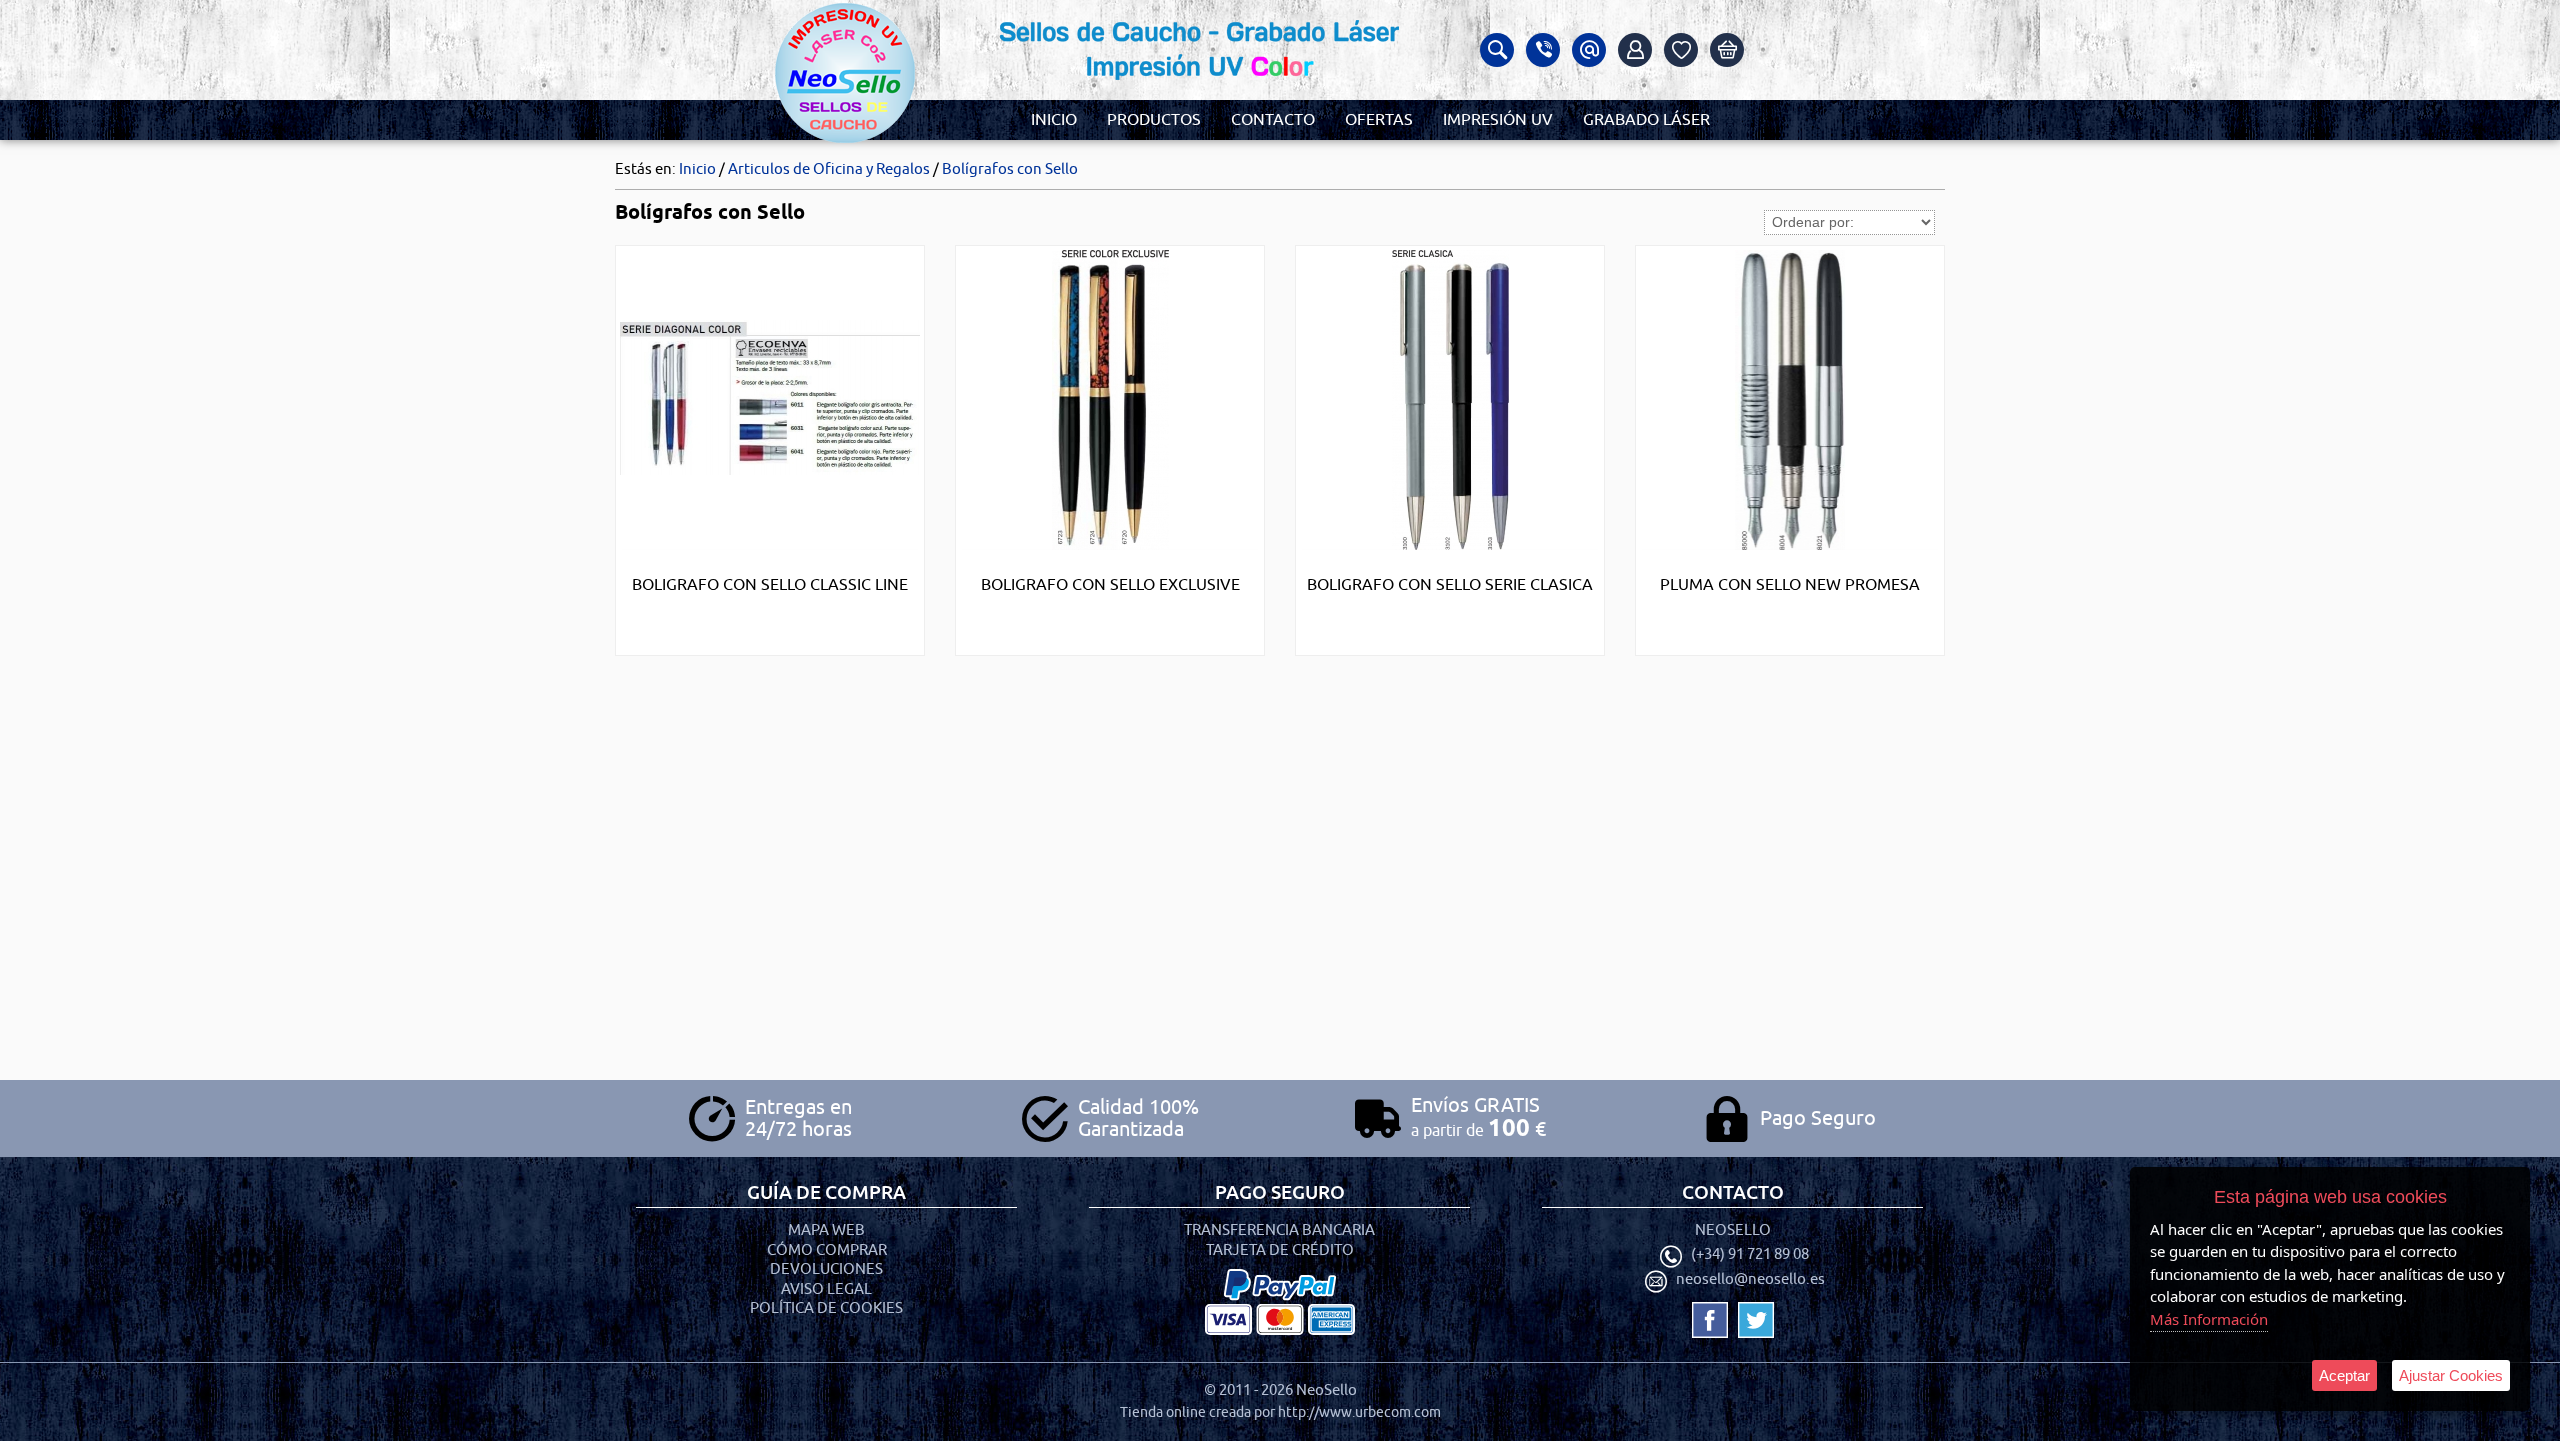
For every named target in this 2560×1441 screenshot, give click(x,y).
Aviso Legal (826, 1289)
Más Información (2209, 1319)
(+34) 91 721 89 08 (1750, 1255)
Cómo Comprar (827, 1250)
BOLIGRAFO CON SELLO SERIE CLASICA (1450, 585)
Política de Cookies (826, 1308)
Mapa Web (826, 1230)
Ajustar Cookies (2451, 1375)
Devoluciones (826, 1269)
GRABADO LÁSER (1646, 120)
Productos (1154, 120)
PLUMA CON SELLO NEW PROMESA (1790, 585)
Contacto (1273, 120)
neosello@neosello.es (1750, 1280)
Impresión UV (1498, 120)
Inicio (1054, 120)
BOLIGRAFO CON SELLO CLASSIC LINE (770, 585)
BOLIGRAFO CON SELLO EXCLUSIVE (1110, 585)
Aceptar (2344, 1375)
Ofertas (1379, 120)
